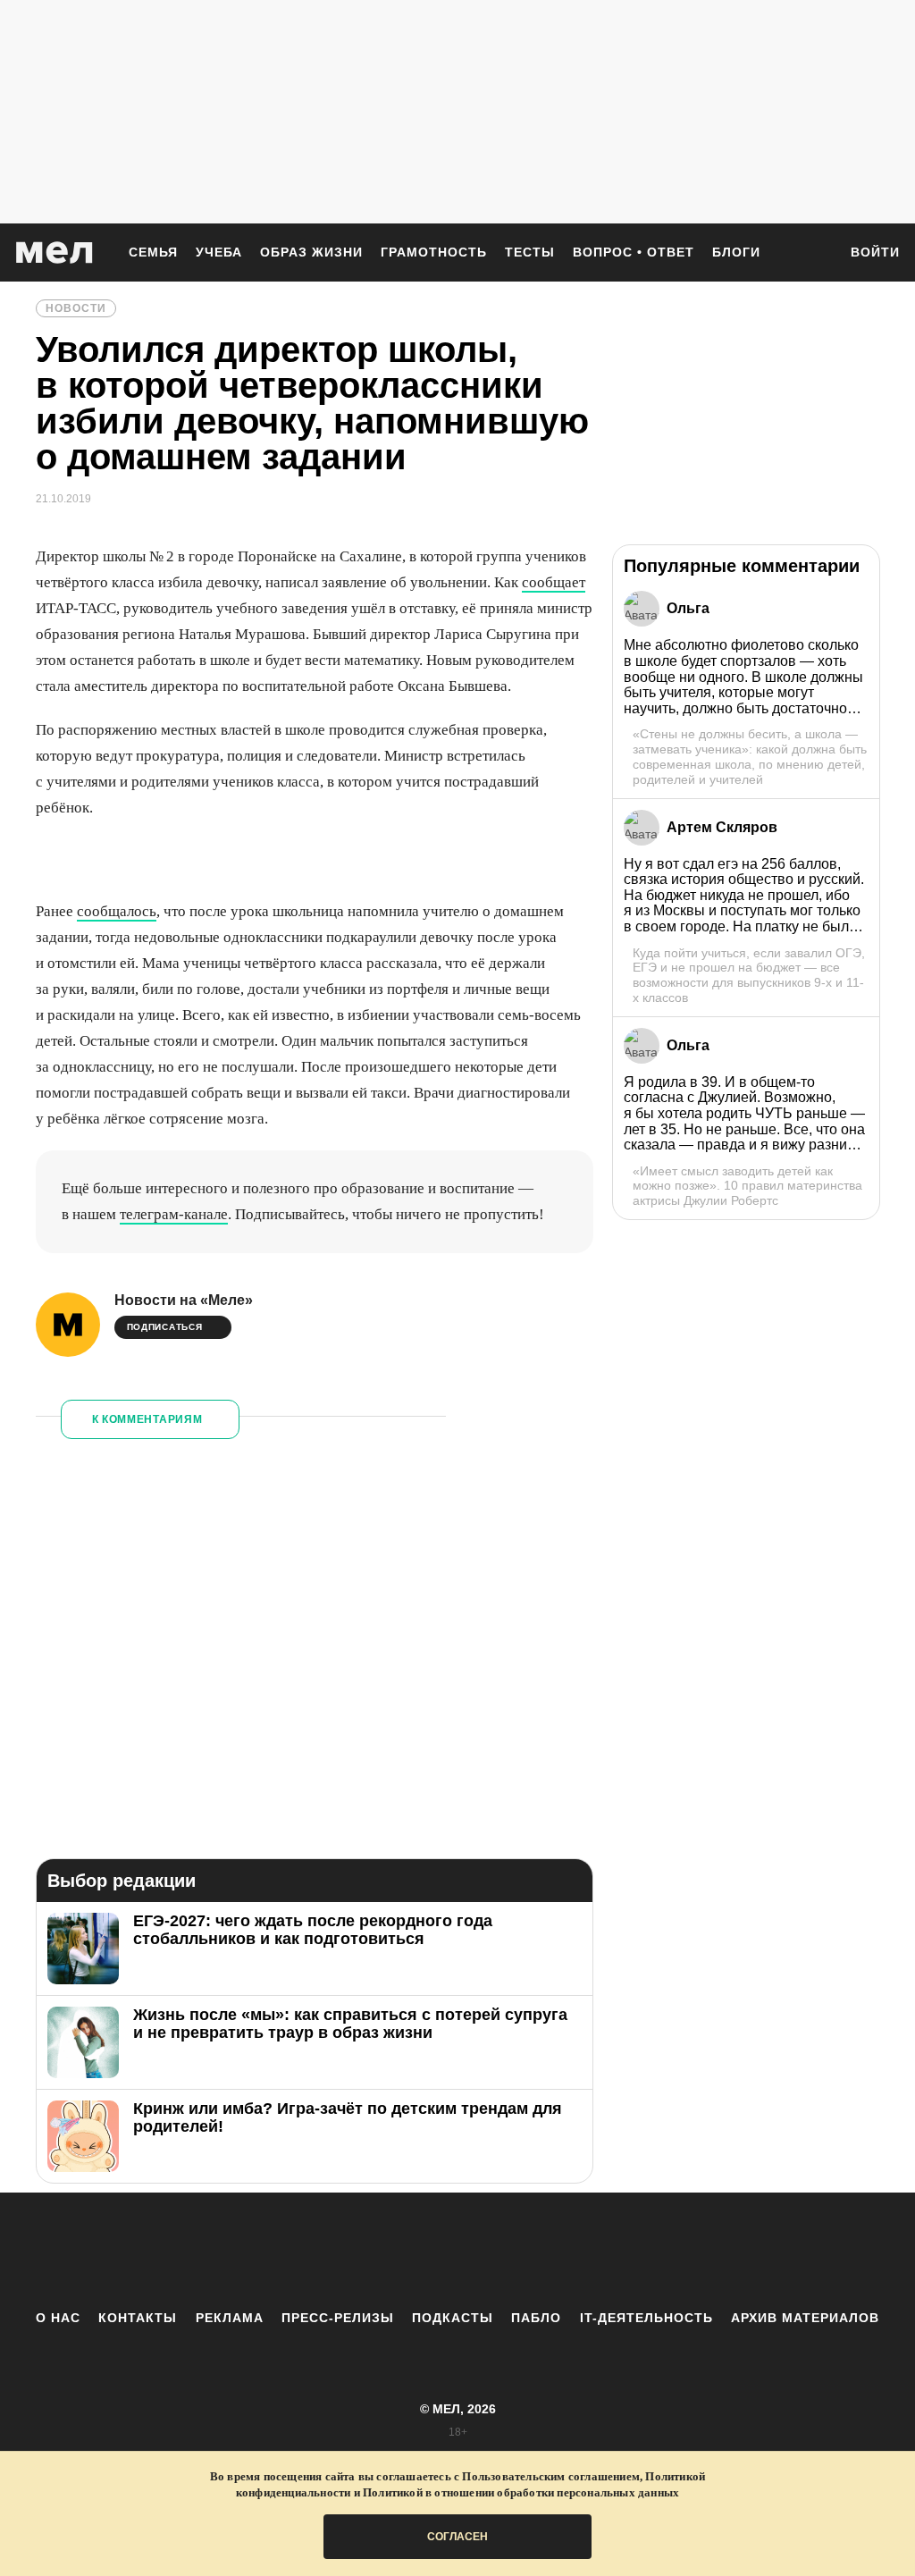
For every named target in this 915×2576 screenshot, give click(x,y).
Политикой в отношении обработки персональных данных (521, 2492)
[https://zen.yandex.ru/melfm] (359, 2251)
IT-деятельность (646, 2318)
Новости (76, 308)
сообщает (554, 582)
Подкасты (453, 2318)
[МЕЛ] (55, 253)
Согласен (457, 2537)
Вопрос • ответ (634, 252)
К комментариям (147, 1419)
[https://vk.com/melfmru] (408, 2251)
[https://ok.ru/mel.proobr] (556, 2251)
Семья (153, 252)
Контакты (138, 2318)
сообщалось (117, 911)
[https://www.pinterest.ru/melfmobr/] (507, 2251)
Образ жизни (311, 252)
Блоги (736, 252)
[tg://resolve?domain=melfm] (310, 2251)
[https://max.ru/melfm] (605, 2251)
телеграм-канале (174, 1214)
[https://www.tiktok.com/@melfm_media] (457, 2251)
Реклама (230, 2318)
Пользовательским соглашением (551, 2476)
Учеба (219, 252)
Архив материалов (805, 2318)
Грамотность (434, 252)
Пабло (536, 2318)
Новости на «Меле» (184, 1300)
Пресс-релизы (338, 2318)
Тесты (530, 252)
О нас (58, 2318)
